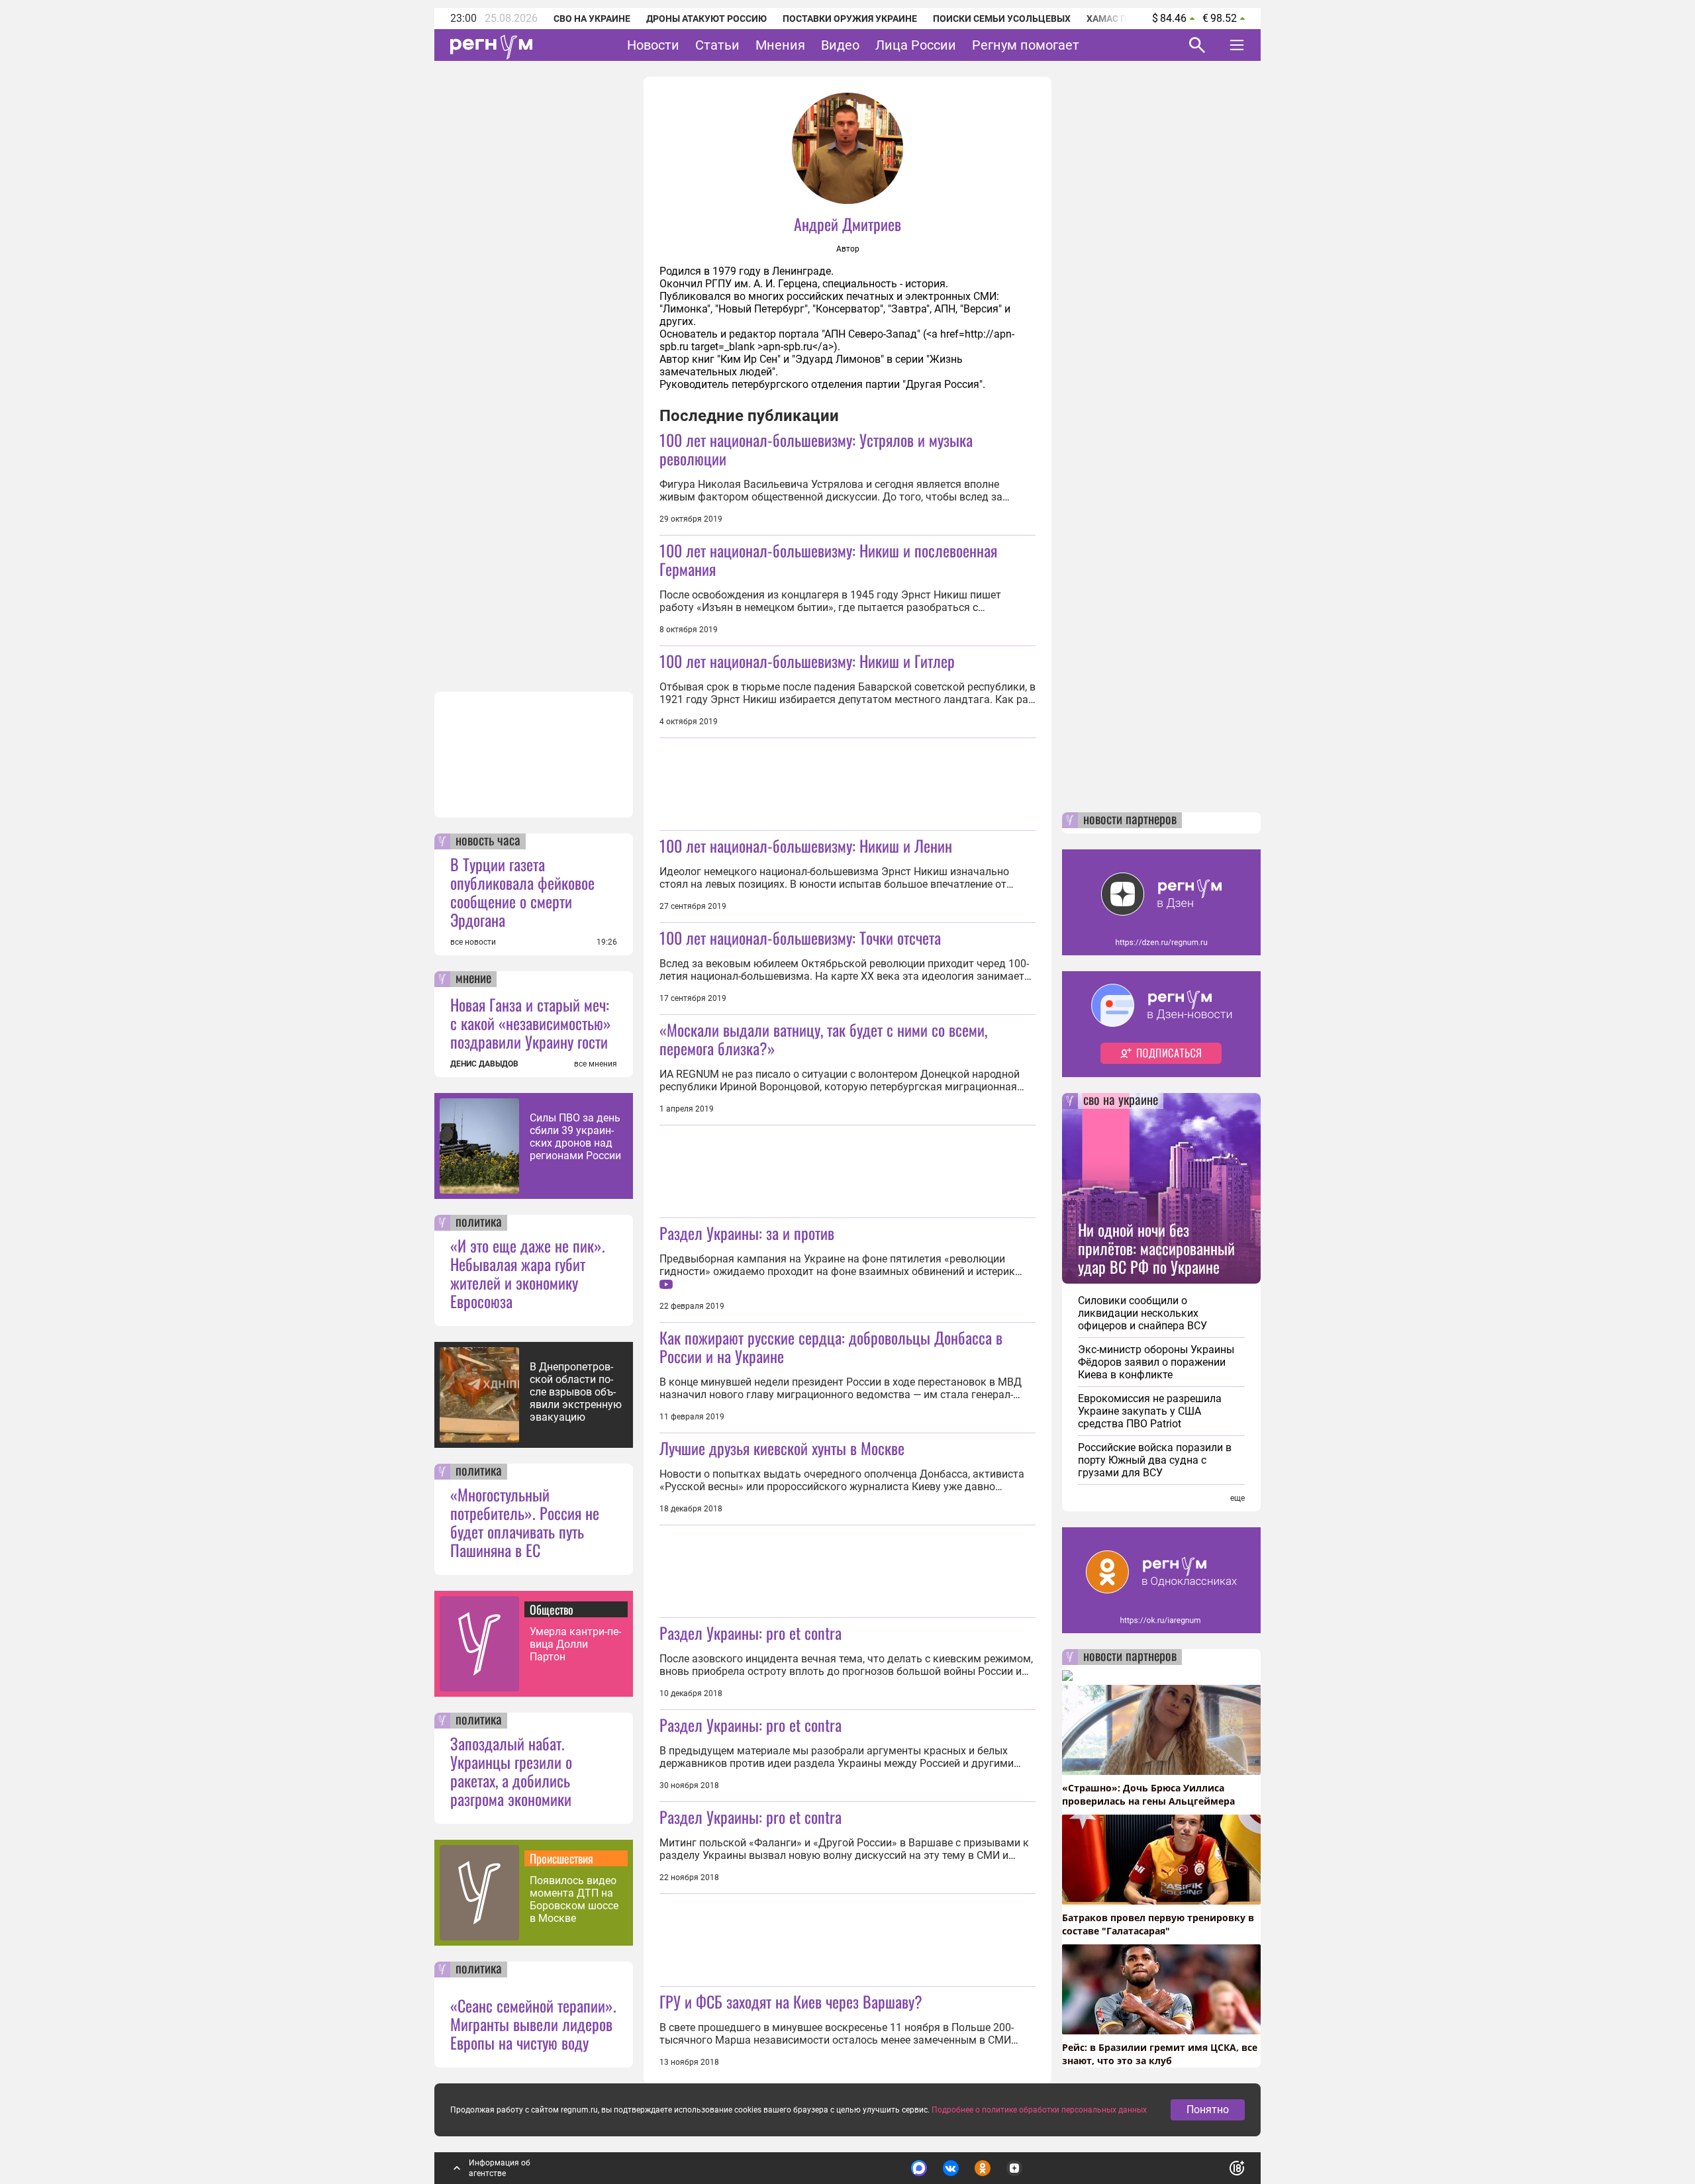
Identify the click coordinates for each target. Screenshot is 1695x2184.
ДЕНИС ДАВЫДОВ (484, 1064)
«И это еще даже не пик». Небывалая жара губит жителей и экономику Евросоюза (528, 1273)
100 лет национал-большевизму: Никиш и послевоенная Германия (828, 559)
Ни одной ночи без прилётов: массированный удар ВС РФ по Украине (1156, 1248)
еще (1237, 1498)
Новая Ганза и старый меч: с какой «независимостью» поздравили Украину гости (531, 1023)
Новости (653, 45)
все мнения (596, 1064)
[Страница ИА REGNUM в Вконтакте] (951, 2168)
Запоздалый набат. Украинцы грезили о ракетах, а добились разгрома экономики (511, 1771)
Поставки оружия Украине (850, 19)
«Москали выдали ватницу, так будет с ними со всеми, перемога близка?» (823, 1039)
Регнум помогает (1026, 45)
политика (479, 1223)
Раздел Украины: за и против (747, 1233)
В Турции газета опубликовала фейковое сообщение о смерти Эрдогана (522, 892)
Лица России (916, 45)
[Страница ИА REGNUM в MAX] (919, 2168)
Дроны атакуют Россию (706, 19)
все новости (473, 942)
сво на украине (1121, 1101)
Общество (552, 1609)
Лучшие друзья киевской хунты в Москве (782, 1448)
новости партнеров (1130, 820)
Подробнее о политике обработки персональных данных (1039, 2110)
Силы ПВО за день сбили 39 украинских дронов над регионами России (575, 1137)
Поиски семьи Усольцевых (1002, 19)
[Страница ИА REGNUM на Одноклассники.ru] (983, 2168)
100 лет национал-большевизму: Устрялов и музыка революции (816, 449)
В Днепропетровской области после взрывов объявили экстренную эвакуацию (576, 1392)
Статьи (717, 45)
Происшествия (561, 1858)
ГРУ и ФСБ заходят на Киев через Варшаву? (791, 2001)
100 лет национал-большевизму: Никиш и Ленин (806, 845)
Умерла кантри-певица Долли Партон (575, 1644)
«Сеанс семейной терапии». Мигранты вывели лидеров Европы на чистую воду (533, 2024)
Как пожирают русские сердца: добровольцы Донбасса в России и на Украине (831, 1347)
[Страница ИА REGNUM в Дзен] (1014, 2168)
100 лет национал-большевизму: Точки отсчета (800, 937)
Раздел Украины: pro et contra (751, 1633)
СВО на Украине (592, 19)
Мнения (780, 45)
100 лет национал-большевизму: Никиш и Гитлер (807, 661)
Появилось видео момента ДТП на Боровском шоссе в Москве (574, 1899)
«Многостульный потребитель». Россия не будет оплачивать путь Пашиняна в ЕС (525, 1522)
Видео (840, 45)
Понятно (1208, 2110)
